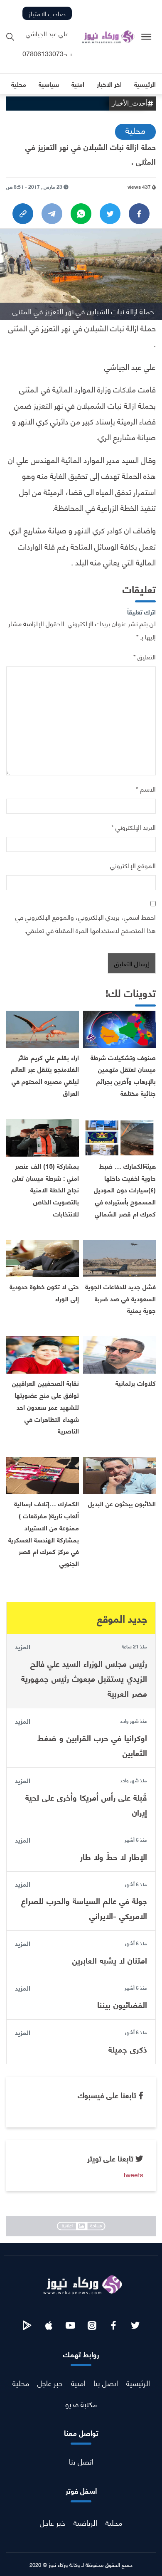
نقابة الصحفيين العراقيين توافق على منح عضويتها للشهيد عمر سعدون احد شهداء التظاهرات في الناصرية (45, 1406)
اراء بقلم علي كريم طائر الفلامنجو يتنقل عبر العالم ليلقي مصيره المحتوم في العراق (45, 1075)
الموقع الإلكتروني (133, 865)
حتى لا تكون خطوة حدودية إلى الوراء (44, 1292)
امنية (78, 2382)
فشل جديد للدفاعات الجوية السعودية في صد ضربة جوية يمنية (120, 1298)
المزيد (23, 1646)
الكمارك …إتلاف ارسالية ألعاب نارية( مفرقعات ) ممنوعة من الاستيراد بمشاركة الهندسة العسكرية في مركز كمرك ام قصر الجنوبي (44, 1533)
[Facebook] (139, 214)
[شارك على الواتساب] (81, 214)
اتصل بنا (106, 2382)
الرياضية (85, 2522)
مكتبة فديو (81, 2404)
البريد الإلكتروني (134, 827)
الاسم (146, 788)
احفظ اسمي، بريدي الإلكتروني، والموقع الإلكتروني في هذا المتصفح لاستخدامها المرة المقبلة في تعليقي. (86, 923)
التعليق (145, 656)
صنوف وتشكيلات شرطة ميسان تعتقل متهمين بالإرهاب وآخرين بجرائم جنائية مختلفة (123, 1075)
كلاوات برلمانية (136, 1383)
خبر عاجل (50, 2382)
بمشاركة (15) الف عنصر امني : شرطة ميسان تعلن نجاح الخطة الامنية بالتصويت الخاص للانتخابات (45, 1189)
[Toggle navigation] (146, 37)
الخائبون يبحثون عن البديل (122, 1503)
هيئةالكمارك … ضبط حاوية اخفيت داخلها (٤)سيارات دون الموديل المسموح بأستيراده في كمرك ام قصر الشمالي (125, 1189)
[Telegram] (52, 214)
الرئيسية (138, 2382)
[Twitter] (110, 214)
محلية (135, 130)
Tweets (133, 2174)
